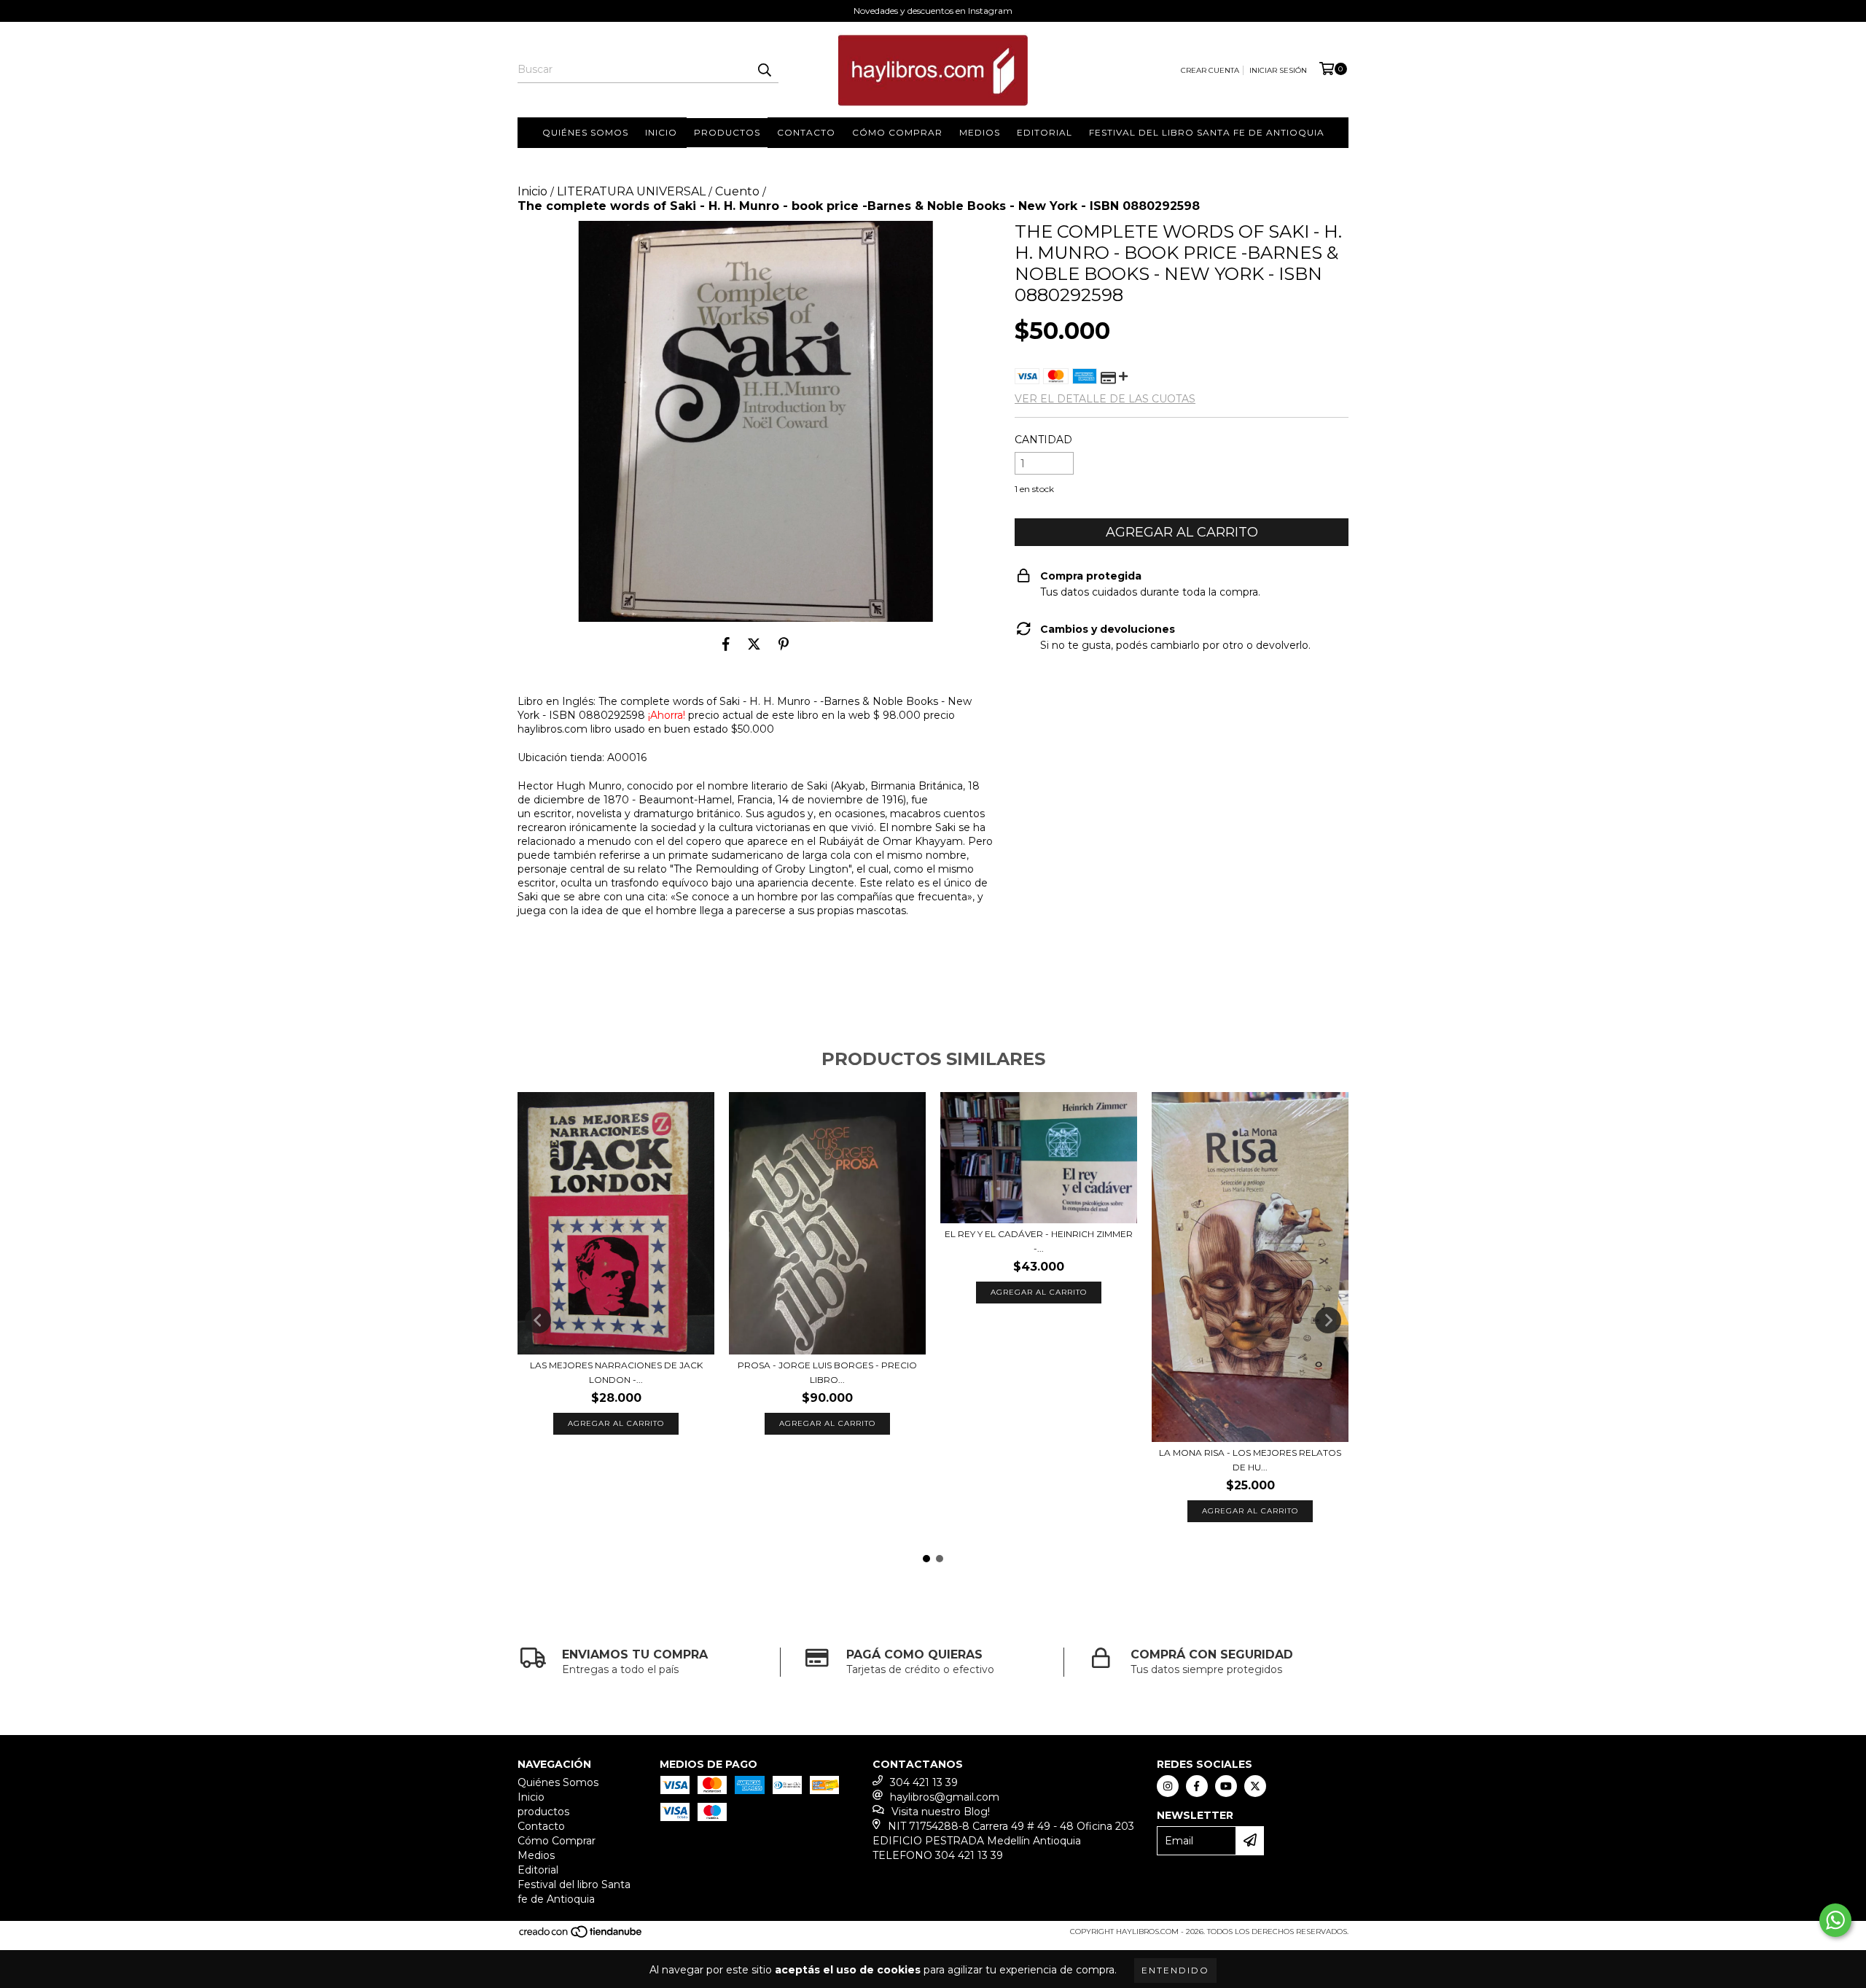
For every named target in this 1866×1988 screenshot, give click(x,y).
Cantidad (1043, 440)
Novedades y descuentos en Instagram (933, 11)
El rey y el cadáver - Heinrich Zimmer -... (1039, 1241)
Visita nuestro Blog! (941, 1812)
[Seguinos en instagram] (1168, 1786)
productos (727, 132)
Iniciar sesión (1278, 70)
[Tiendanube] (581, 1937)
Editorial (1045, 132)
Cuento (737, 191)
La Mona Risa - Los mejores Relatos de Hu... (1250, 1460)
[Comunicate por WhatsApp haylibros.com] (1835, 1920)
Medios (980, 132)
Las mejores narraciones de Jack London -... (616, 1372)
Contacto (806, 132)
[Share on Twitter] (754, 644)
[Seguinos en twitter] (1255, 1786)
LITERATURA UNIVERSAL (631, 191)
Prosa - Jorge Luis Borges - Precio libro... (827, 1372)
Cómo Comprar (897, 132)
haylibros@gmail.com (945, 1797)
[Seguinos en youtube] (1226, 1786)
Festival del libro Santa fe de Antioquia (1207, 132)
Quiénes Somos (585, 132)
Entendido (1175, 1970)
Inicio (661, 132)
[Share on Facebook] (726, 644)
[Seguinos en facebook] (1197, 1786)
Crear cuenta (1210, 70)
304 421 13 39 (924, 1782)
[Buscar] (764, 70)
